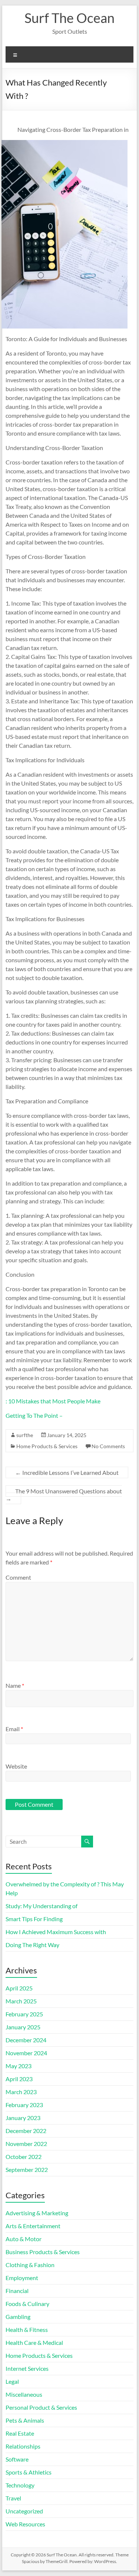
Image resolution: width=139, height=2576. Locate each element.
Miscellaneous (24, 2394)
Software (17, 2459)
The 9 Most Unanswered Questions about (64, 1495)
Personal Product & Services (41, 2407)
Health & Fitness (27, 2330)
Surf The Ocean (69, 18)
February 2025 (24, 2014)
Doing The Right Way (32, 1945)
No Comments (108, 1446)
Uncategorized (24, 2511)
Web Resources (25, 2524)
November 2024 (26, 2053)
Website (16, 1766)
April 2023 (19, 2079)
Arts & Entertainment (33, 2226)
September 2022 (27, 2170)
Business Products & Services (43, 2252)
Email (14, 1729)
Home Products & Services (47, 1446)
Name (15, 1685)
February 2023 (24, 2105)
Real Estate (20, 2433)
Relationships (23, 2446)
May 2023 (19, 2066)
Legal (12, 2381)
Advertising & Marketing (37, 2213)
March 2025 (21, 2001)
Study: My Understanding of (42, 1906)
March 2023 (21, 2092)
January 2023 (23, 2118)
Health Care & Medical (34, 2342)
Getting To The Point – (34, 1415)
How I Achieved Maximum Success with (56, 1932)
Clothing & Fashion (30, 2265)
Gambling (18, 2317)
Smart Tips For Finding (34, 1919)
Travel (13, 2498)
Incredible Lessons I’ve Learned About (67, 1472)
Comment (18, 1577)
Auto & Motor (24, 2239)
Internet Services (27, 2368)
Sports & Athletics (29, 2472)
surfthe (25, 1435)
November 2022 (26, 2144)
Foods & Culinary (27, 2304)
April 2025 (19, 1988)
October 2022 (24, 2157)
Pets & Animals (25, 2420)
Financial (17, 2291)
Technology (20, 2485)
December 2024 (26, 2040)
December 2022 (26, 2131)
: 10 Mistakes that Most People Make (53, 1401)
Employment (22, 2278)
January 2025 (23, 2027)
